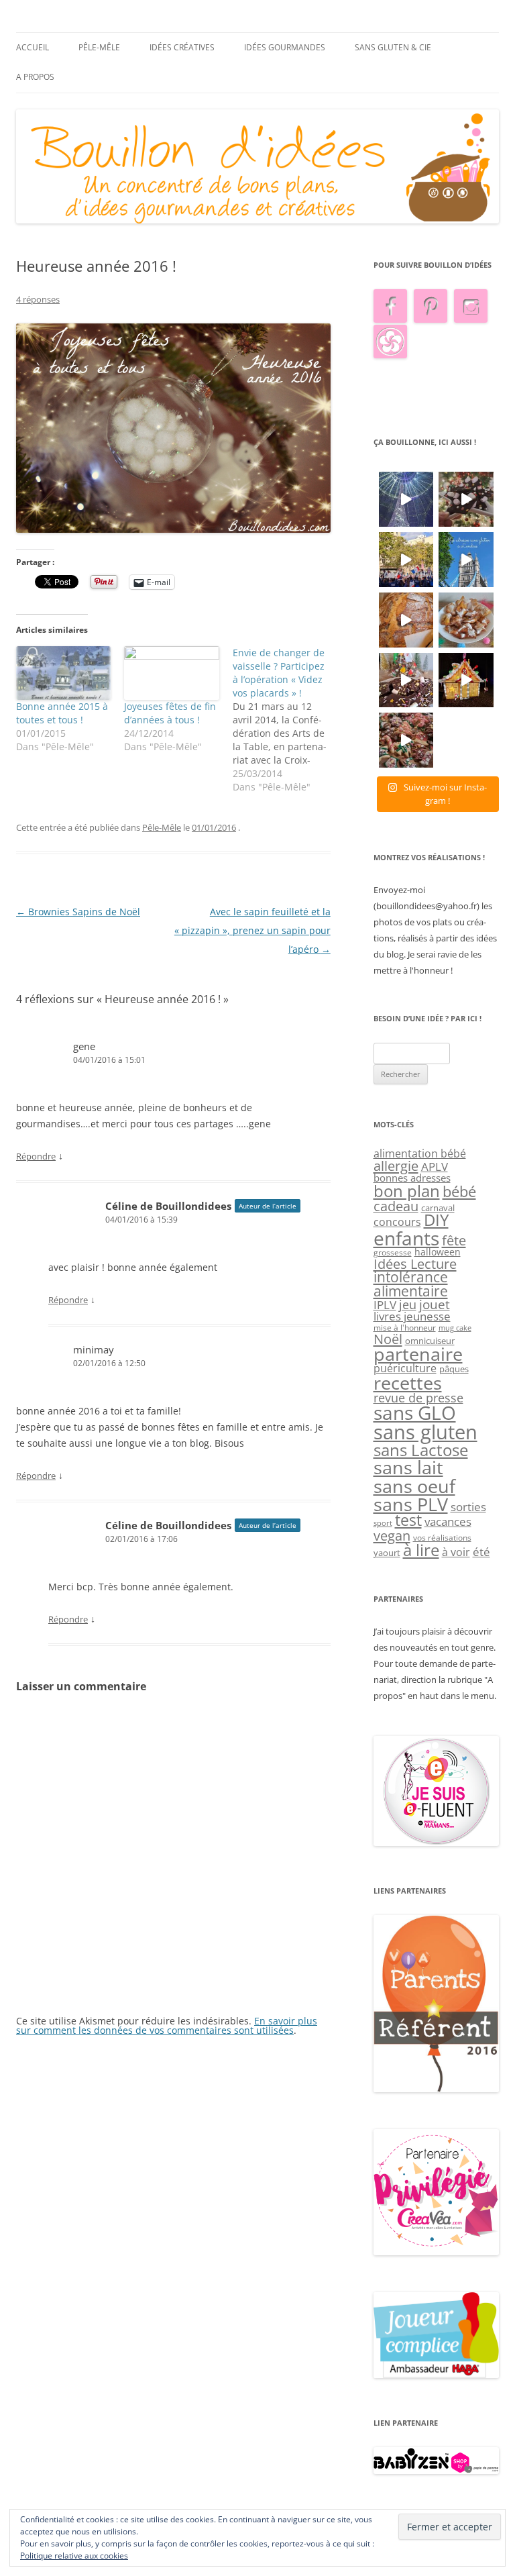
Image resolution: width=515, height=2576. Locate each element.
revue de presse (418, 1398)
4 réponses (38, 299)
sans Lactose (421, 1450)
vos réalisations (442, 1538)
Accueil (33, 47)
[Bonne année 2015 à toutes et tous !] (63, 673)
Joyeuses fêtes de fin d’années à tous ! (170, 713)
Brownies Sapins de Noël (78, 912)
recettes (408, 1383)
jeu (408, 1304)
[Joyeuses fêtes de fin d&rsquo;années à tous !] (171, 673)
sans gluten (425, 1432)
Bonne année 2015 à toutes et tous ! (62, 713)
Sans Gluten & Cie (393, 47)
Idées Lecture (415, 1264)
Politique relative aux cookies (74, 2556)
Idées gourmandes (285, 47)
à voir (456, 1552)
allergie (396, 1166)
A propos (35, 77)
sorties (468, 1507)
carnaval (438, 1208)
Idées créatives (182, 47)
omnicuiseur (430, 1341)
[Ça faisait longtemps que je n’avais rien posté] (406, 499)
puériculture (405, 1368)
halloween (438, 1252)
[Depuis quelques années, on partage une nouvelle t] (466, 680)
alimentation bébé (420, 1153)
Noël (388, 1339)
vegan (392, 1535)
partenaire (418, 1354)
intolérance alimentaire (411, 1284)
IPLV (385, 1305)
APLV (435, 1167)
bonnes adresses (412, 1178)
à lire (421, 1550)
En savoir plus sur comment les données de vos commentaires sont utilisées (167, 2025)
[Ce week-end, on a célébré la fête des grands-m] (466, 620)
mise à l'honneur (405, 1328)
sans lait (408, 1467)
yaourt (387, 1553)
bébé (459, 1191)
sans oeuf (414, 1486)
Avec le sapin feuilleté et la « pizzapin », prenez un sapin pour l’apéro (252, 930)
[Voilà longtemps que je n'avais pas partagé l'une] (406, 620)
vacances (448, 1522)
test (408, 1520)
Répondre (36, 1156)
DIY (436, 1220)
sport (383, 1523)
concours (397, 1222)
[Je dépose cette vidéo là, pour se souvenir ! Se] (406, 560)
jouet (435, 1304)
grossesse (393, 1252)
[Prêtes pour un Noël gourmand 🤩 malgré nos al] (466, 499)
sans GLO (415, 1413)
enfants (406, 1238)
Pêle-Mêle (99, 47)
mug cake (455, 1328)
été (481, 1551)
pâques (454, 1369)
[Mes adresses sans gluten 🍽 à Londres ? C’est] (466, 560)
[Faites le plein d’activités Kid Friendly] (437, 2089)
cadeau (396, 1206)
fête (454, 1240)
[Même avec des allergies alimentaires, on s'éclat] (406, 680)
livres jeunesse (412, 1316)
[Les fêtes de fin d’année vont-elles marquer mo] (406, 740)
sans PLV (411, 1504)
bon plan (407, 1191)
